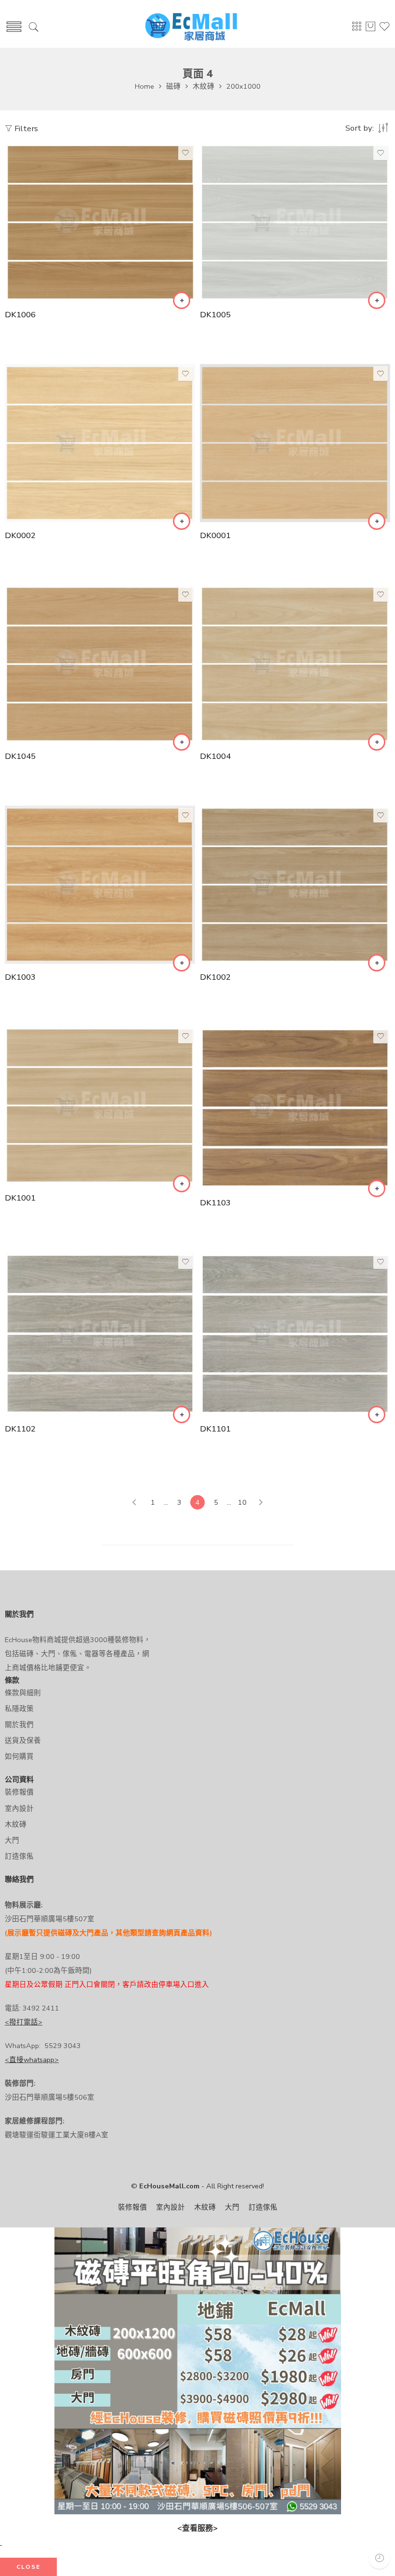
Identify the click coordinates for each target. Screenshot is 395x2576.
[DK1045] (100, 664)
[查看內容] (182, 300)
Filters (25, 128)
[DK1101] (295, 1334)
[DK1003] (100, 885)
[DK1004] (295, 664)
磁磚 (173, 86)
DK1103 (215, 1203)
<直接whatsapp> (32, 2060)
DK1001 (20, 1198)
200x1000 (244, 86)
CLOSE (28, 2567)
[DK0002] (100, 443)
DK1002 (215, 977)
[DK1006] (100, 222)
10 (242, 1502)
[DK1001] (100, 1106)
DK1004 (215, 756)
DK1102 (20, 1429)
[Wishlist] (185, 153)
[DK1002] (295, 885)
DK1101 (215, 1429)
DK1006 (20, 315)
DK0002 (20, 535)
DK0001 (215, 535)
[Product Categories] (356, 29)
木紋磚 (204, 86)
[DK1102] (100, 1334)
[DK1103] (295, 1108)
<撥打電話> (24, 2022)
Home (145, 86)
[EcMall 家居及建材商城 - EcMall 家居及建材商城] (191, 27)
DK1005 (215, 315)
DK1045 (20, 756)
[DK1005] (295, 222)
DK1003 (20, 977)
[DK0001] (295, 443)
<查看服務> (197, 2528)
